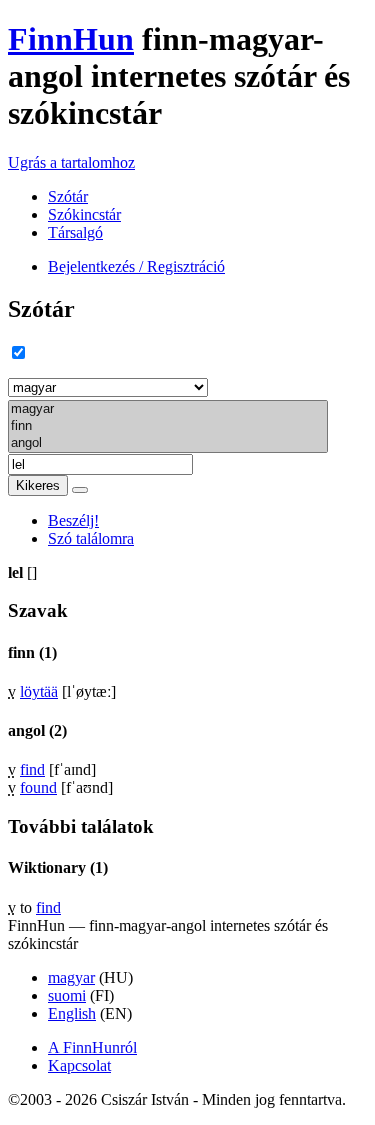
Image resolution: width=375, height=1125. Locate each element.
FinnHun (71, 39)
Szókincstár (84, 214)
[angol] (168, 443)
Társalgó (75, 232)
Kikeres (38, 485)
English (72, 1013)
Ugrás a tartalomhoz (71, 162)
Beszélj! (73, 520)
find (32, 769)
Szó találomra (91, 538)
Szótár (68, 196)
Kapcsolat (79, 1065)
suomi (67, 995)
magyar (71, 977)
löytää (39, 691)
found (38, 787)
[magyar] (168, 409)
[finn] (168, 426)
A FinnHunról (92, 1047)
